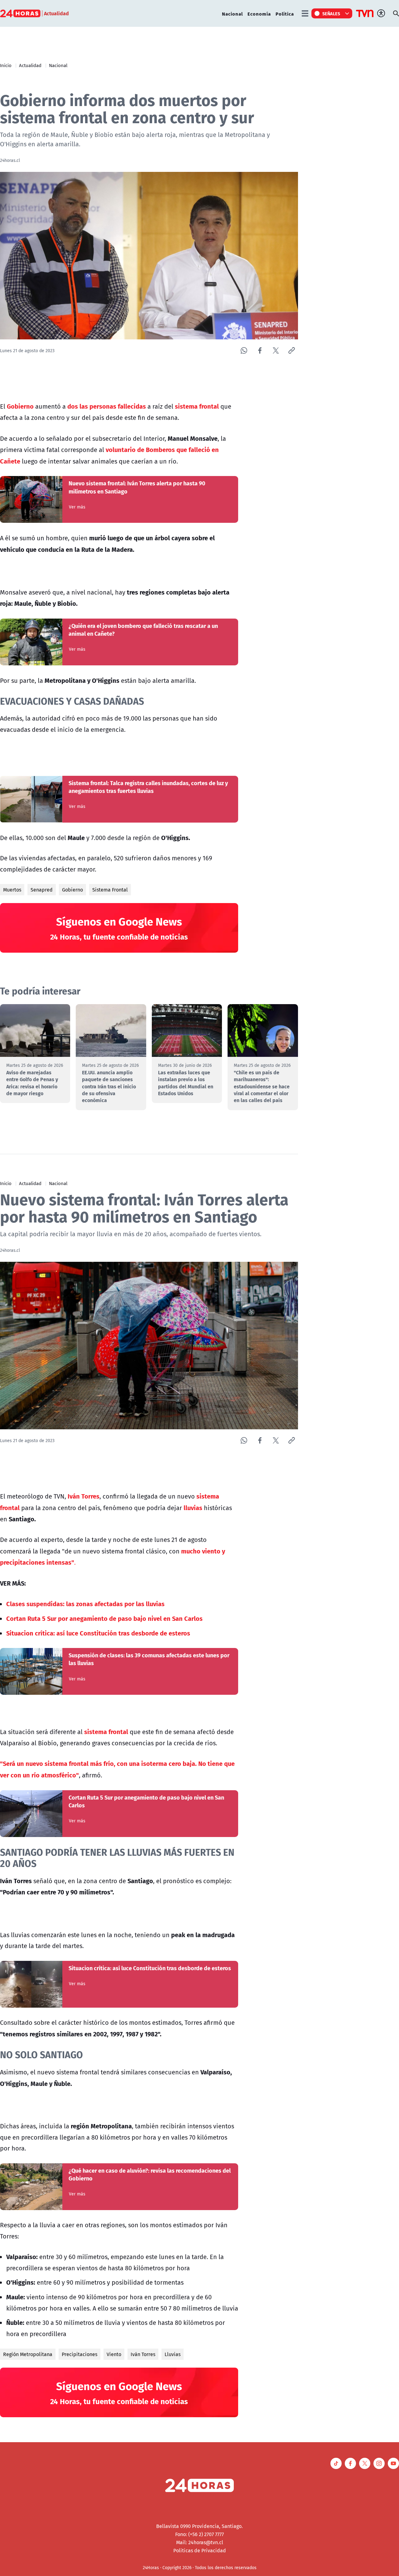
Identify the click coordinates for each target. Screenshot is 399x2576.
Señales (331, 13)
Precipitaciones (79, 2354)
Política (285, 14)
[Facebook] (260, 350)
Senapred (42, 890)
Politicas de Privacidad (200, 2550)
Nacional (232, 14)
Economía (259, 14)
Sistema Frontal (110, 890)
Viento (114, 2354)
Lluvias (173, 2354)
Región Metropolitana (28, 2354)
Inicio (6, 65)
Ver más (77, 507)
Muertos (12, 890)
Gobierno (72, 890)
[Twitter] (276, 350)
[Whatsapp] (244, 350)
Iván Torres (143, 2354)
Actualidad (30, 65)
